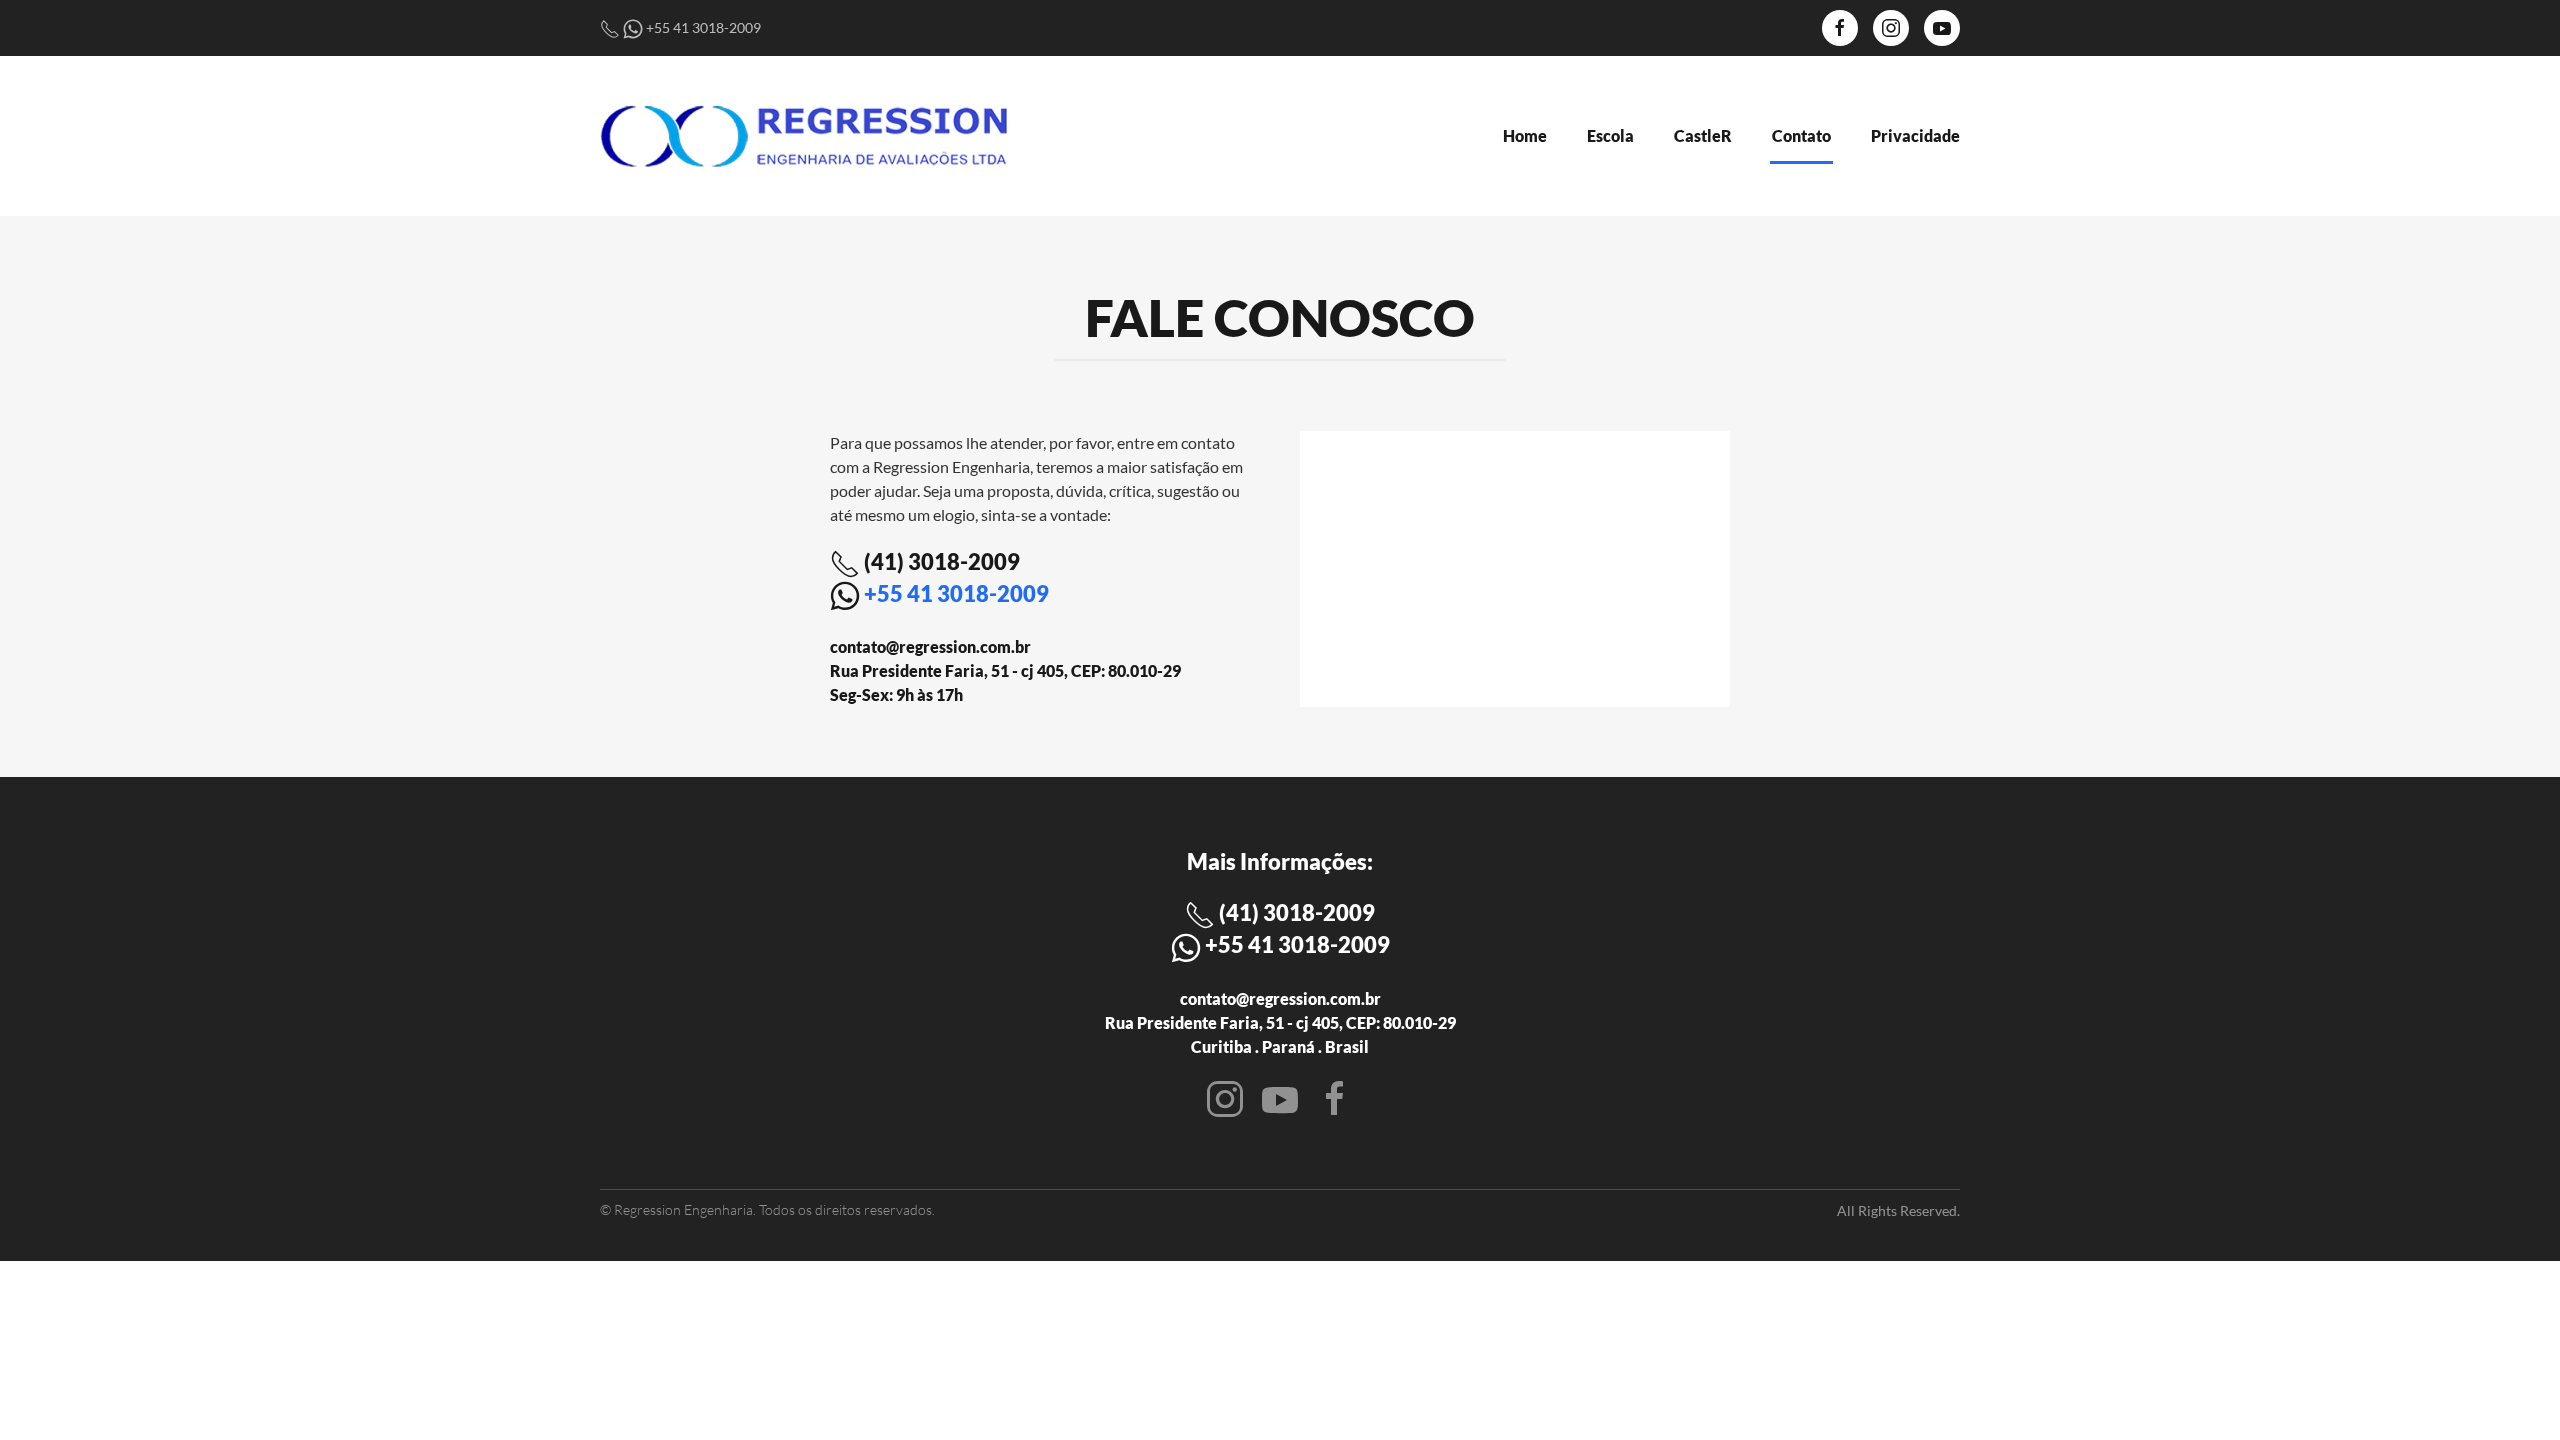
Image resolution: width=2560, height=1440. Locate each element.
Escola (1610, 135)
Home (1525, 135)
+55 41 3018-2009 (956, 593)
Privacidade (1915, 135)
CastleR (1703, 135)
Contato (1801, 135)
